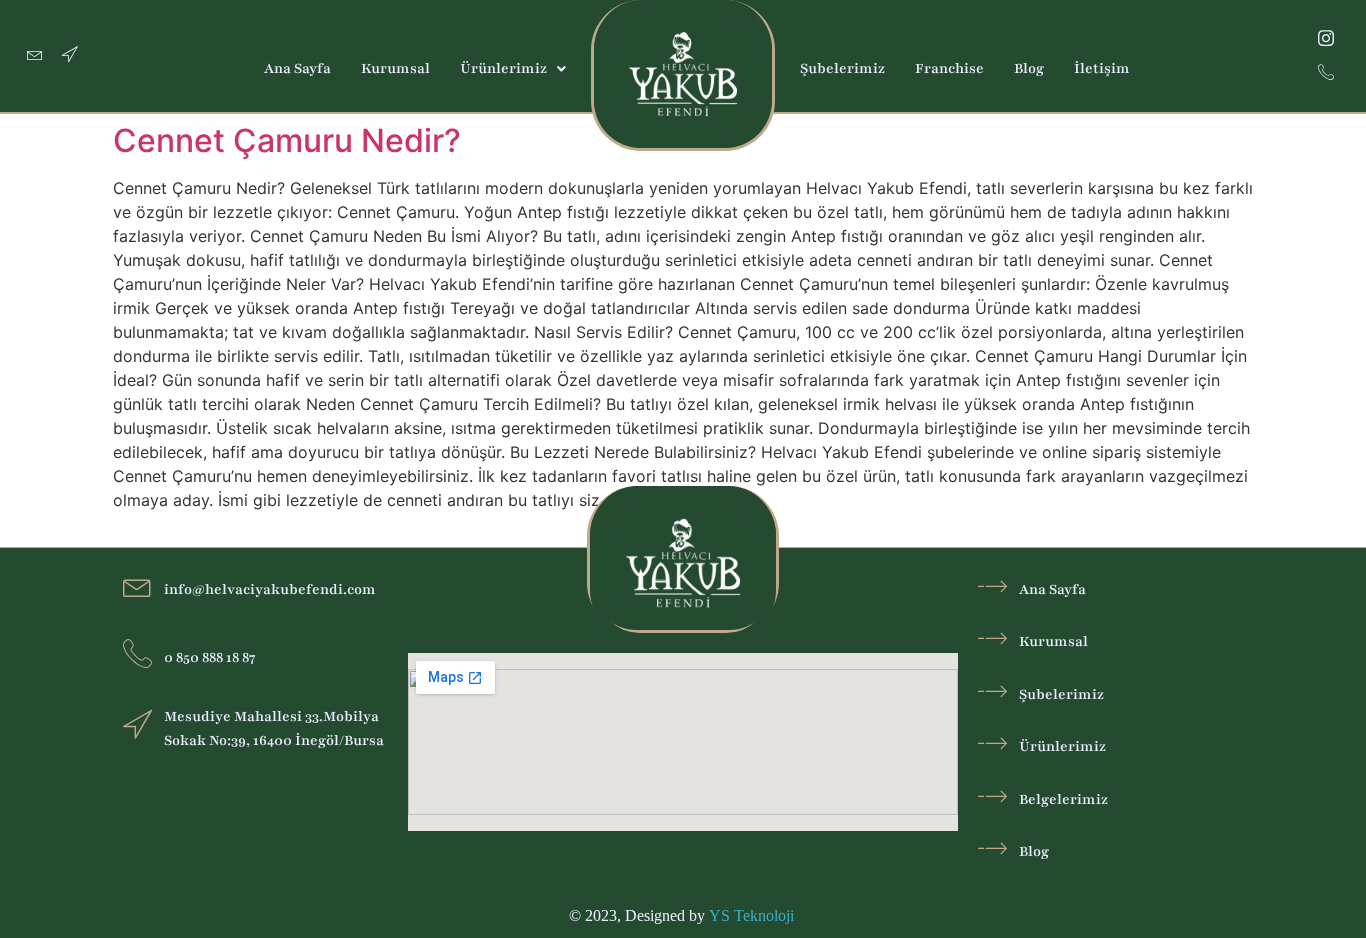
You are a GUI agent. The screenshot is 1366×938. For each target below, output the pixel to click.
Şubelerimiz (842, 68)
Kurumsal (395, 68)
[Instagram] (1326, 38)
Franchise (949, 68)
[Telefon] (1326, 73)
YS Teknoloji (753, 915)
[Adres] (70, 56)
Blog (1029, 68)
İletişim (1102, 68)
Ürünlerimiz (503, 68)
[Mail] (35, 56)
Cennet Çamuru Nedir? (287, 140)
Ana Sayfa (297, 68)
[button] (513, 69)
